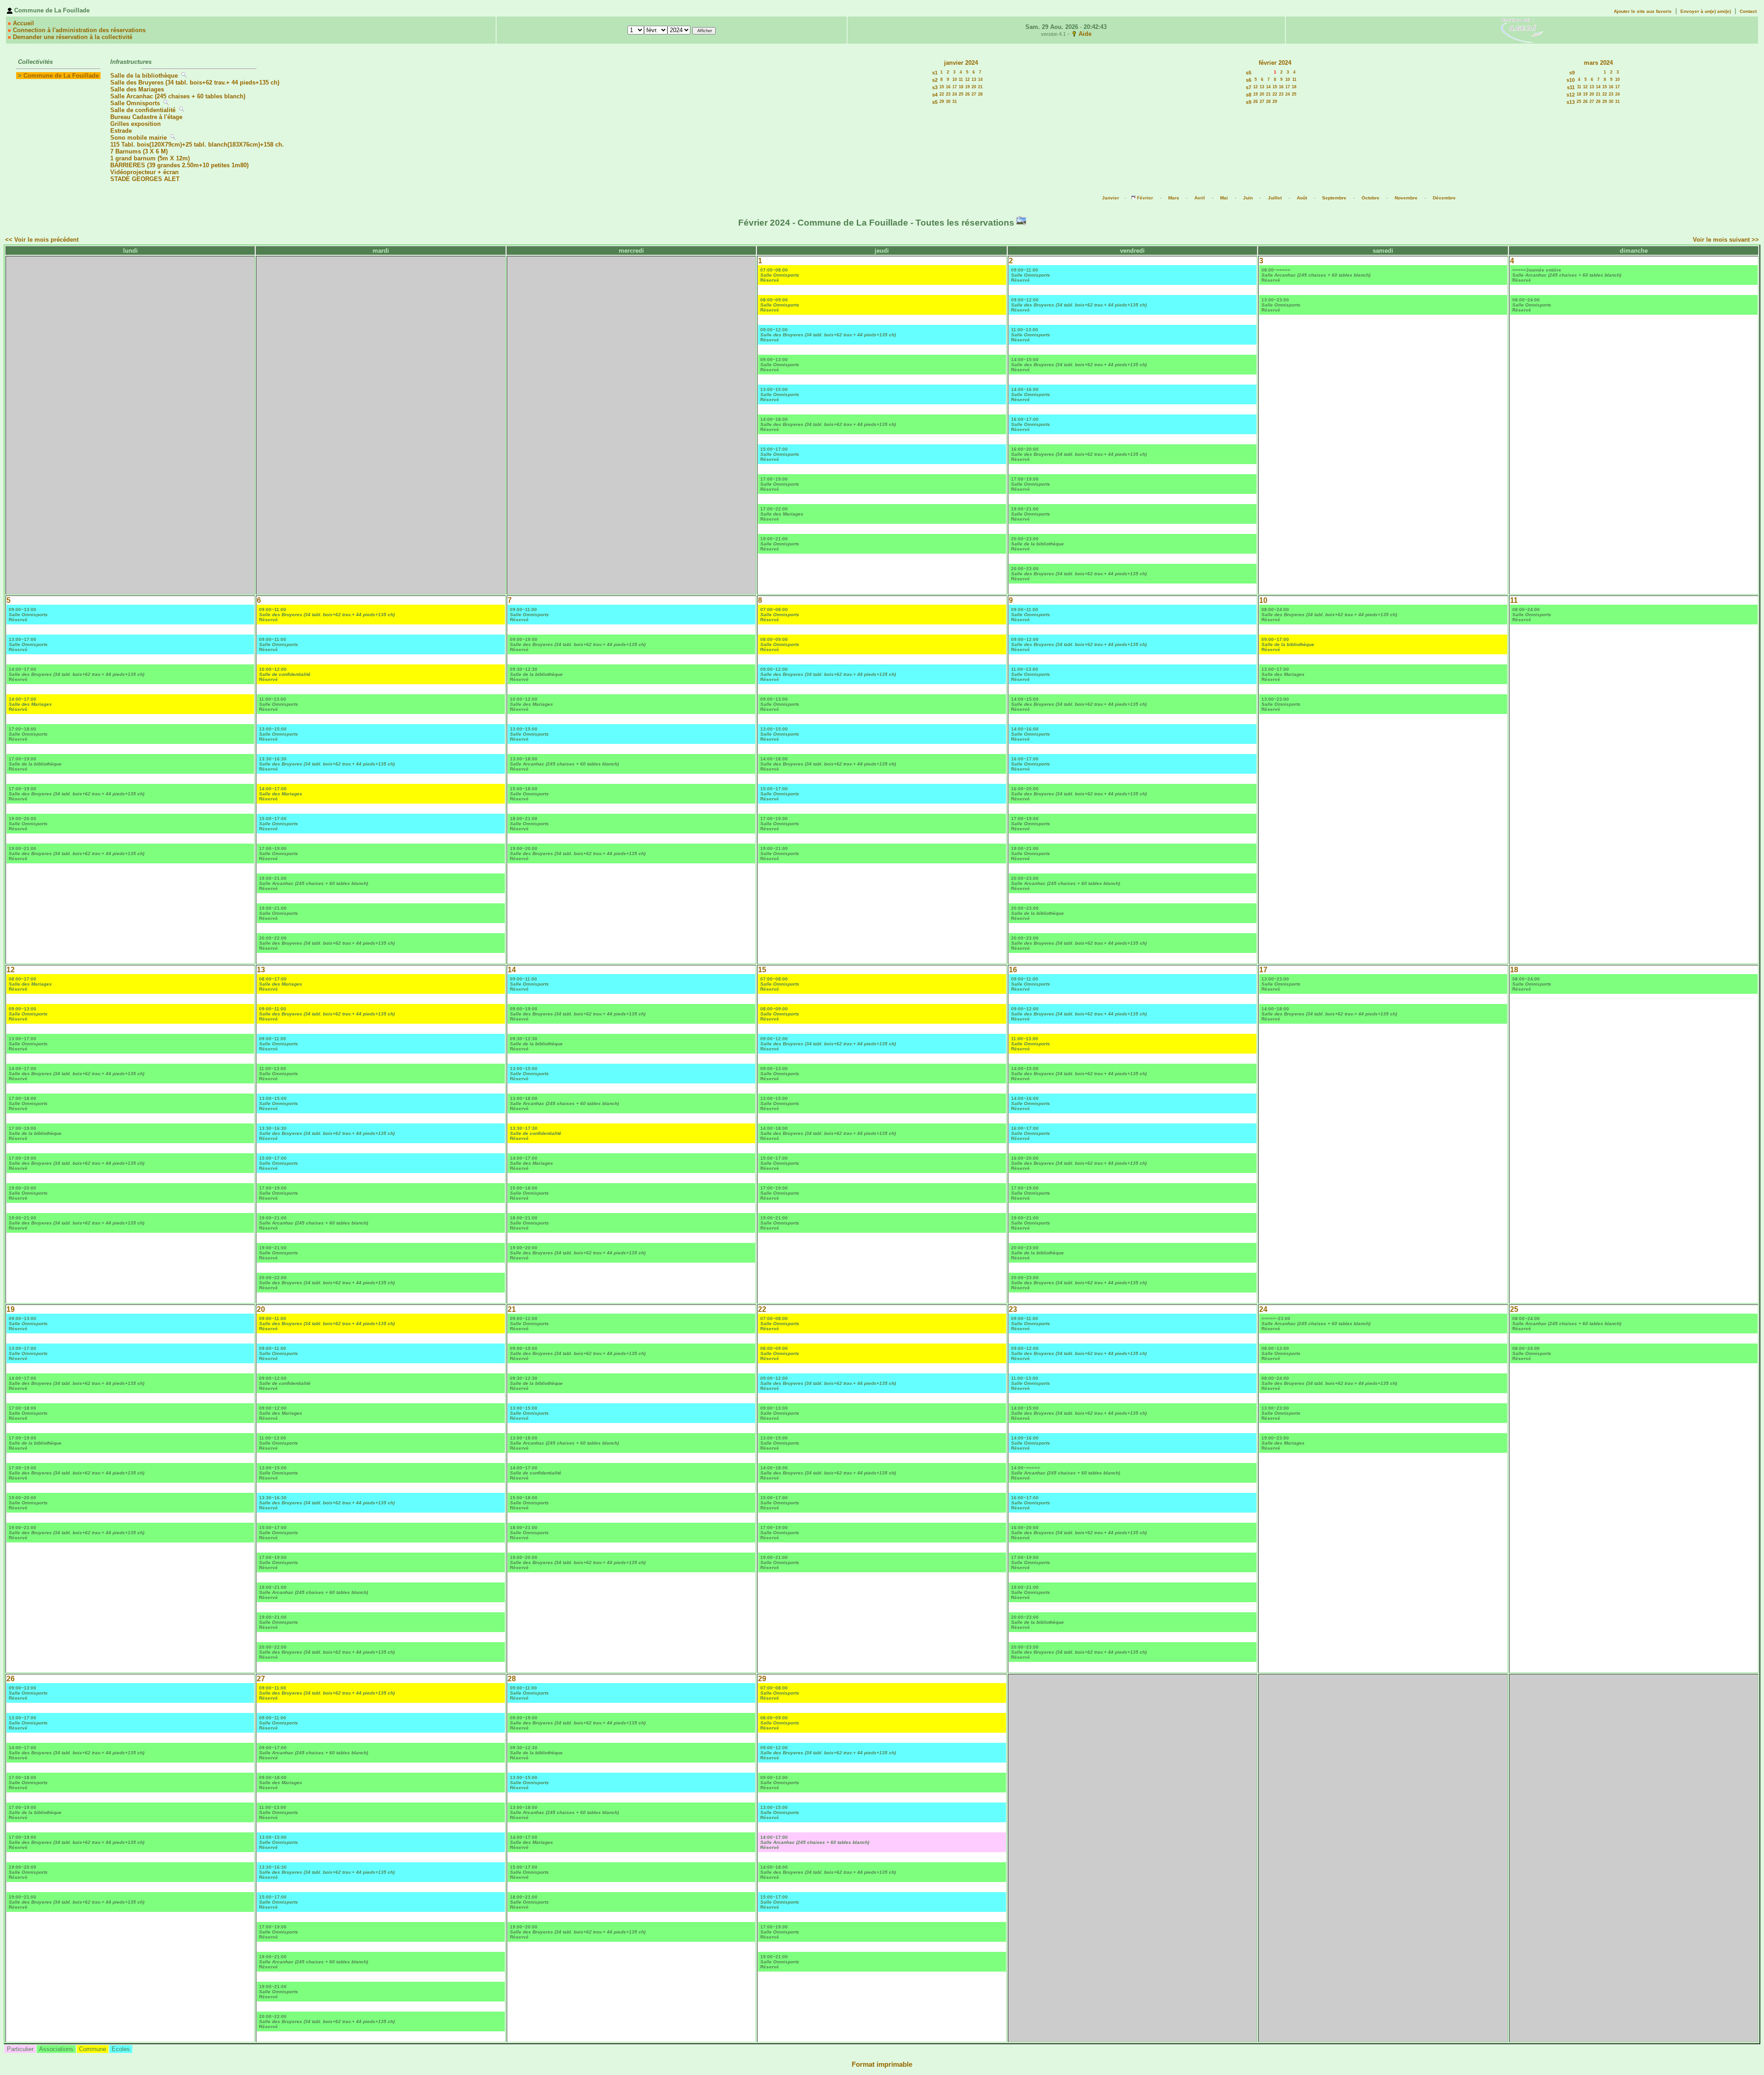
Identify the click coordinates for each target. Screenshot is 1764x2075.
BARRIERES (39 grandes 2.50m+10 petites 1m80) (179, 165)
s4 (935, 95)
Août (1302, 198)
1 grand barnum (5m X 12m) (150, 158)
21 (980, 87)
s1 (935, 73)
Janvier (1111, 198)
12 (967, 79)
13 (974, 79)
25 (961, 94)
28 (980, 94)
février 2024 (1275, 63)
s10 (1571, 80)
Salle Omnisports (135, 103)
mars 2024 (1598, 63)
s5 (935, 102)
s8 (1249, 95)
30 (948, 102)
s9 (1249, 102)
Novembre (1406, 198)
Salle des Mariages (137, 89)
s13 (1571, 102)
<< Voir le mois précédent (42, 240)
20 (974, 87)
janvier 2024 (961, 63)
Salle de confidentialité (143, 110)
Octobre (1371, 198)
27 (974, 94)
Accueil (23, 23)
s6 (1249, 80)
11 (961, 79)
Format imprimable (882, 2064)
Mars (1174, 198)
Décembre (1444, 198)
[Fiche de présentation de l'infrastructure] (185, 76)
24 (955, 94)
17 (955, 87)
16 (948, 87)
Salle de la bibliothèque (144, 76)
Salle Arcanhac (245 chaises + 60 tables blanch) (178, 96)
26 (967, 94)
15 (942, 87)
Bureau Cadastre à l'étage (146, 117)
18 (961, 87)
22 (942, 94)
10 (955, 79)
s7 (1249, 87)
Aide (1085, 34)
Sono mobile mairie (139, 138)
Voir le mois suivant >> (1726, 240)
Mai (1224, 198)
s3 (935, 87)
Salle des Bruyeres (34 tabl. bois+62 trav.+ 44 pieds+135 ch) (195, 82)
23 (948, 94)
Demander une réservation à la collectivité (73, 37)
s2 (935, 80)
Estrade (121, 131)
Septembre (1334, 198)
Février (1145, 198)
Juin (1248, 198)
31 (955, 102)
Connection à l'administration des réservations (79, 30)
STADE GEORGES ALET (145, 179)
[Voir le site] (1522, 30)
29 (942, 102)
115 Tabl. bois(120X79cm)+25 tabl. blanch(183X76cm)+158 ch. (197, 145)
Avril (1200, 198)
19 (967, 87)
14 (980, 79)
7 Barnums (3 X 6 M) (140, 151)
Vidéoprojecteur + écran (144, 172)
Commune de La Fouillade (61, 76)
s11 (1571, 87)
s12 (1571, 95)
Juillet (1275, 198)
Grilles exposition (136, 124)
